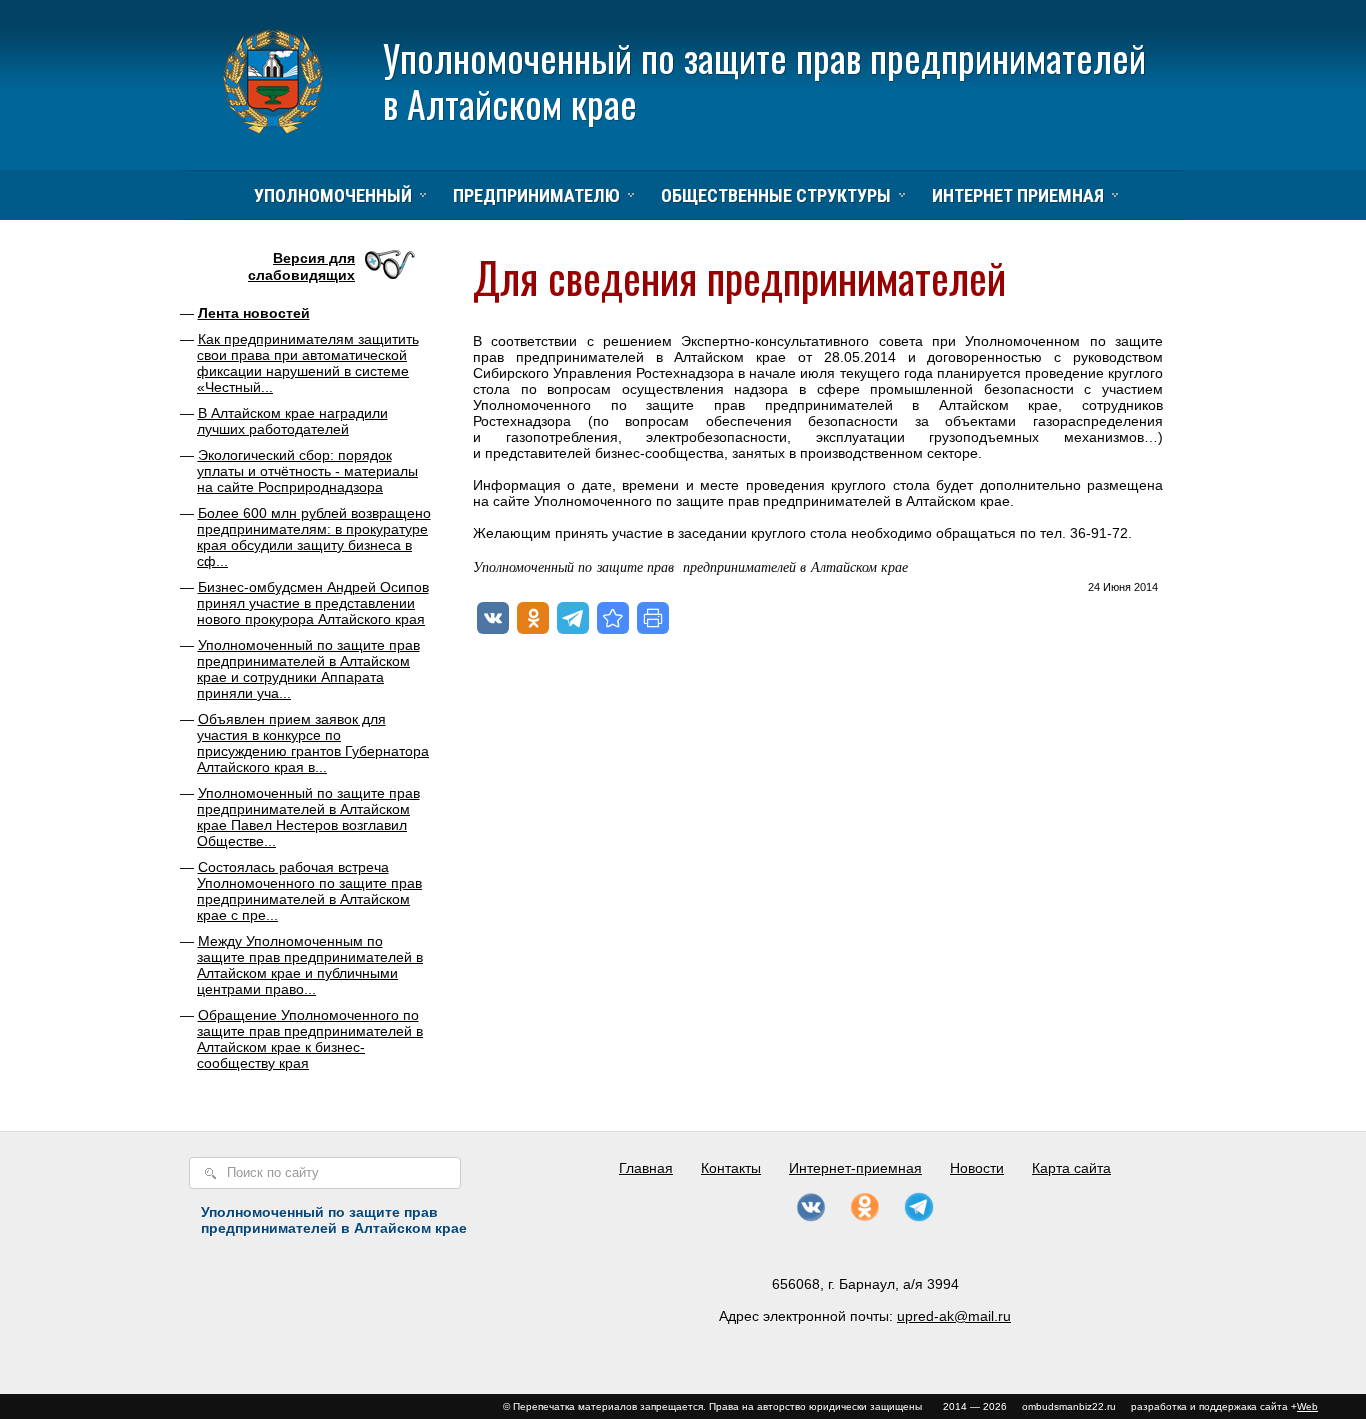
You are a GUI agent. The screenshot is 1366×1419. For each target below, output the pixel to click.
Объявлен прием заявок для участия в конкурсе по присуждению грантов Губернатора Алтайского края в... (313, 743)
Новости (977, 1168)
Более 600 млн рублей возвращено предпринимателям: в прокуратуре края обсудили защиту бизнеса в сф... (314, 537)
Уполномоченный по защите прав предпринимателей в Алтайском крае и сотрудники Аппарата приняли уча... (308, 669)
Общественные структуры (776, 195)
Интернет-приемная (855, 1168)
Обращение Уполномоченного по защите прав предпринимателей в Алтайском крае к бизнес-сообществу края (310, 1039)
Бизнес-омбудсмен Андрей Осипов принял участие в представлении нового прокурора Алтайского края (313, 603)
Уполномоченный (333, 195)
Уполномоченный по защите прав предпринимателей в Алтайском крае (764, 80)
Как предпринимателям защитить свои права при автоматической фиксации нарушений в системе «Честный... (308, 363)
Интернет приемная (1018, 195)
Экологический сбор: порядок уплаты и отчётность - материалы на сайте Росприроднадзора (307, 471)
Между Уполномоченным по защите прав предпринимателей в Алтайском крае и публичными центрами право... (310, 965)
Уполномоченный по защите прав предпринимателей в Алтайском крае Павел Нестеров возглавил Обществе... (308, 817)
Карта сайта (1071, 1168)
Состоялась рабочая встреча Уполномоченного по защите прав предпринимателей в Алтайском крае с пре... (309, 891)
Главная (646, 1168)
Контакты (731, 1168)
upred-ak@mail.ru (954, 1316)
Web (1307, 1406)
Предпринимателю (536, 195)
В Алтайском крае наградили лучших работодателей (292, 421)
